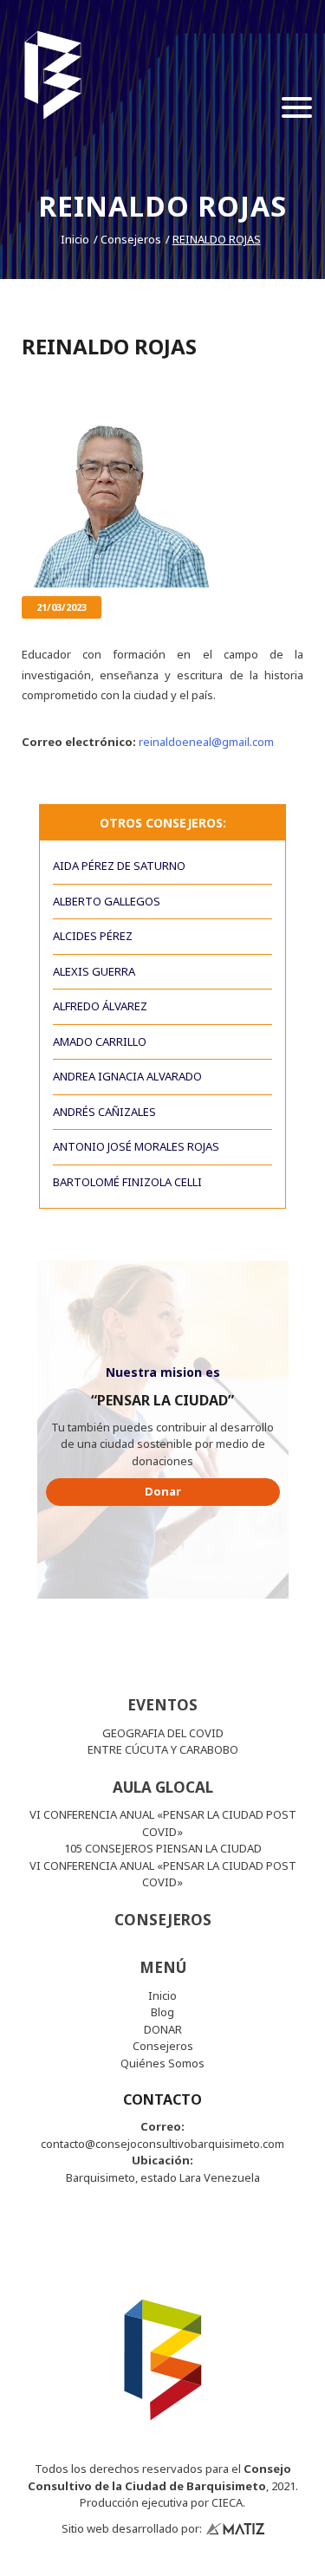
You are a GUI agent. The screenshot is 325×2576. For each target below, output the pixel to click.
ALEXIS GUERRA (94, 971)
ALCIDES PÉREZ (93, 936)
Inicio (75, 239)
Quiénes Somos (162, 2063)
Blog (162, 2012)
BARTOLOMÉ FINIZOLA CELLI (127, 1182)
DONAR (163, 2029)
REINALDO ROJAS (217, 239)
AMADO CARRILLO (100, 1041)
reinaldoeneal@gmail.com (206, 742)
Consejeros (131, 239)
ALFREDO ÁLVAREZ (100, 1006)
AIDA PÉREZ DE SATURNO (119, 866)
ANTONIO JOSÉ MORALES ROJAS (136, 1146)
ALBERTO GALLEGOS (107, 901)
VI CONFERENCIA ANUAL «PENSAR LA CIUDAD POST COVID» (163, 1823)
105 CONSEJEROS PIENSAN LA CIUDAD (163, 1848)
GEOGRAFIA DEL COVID (163, 1733)
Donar (163, 1491)
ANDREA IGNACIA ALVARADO (127, 1076)
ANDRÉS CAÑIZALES (104, 1112)
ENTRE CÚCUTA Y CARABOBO (163, 1749)
